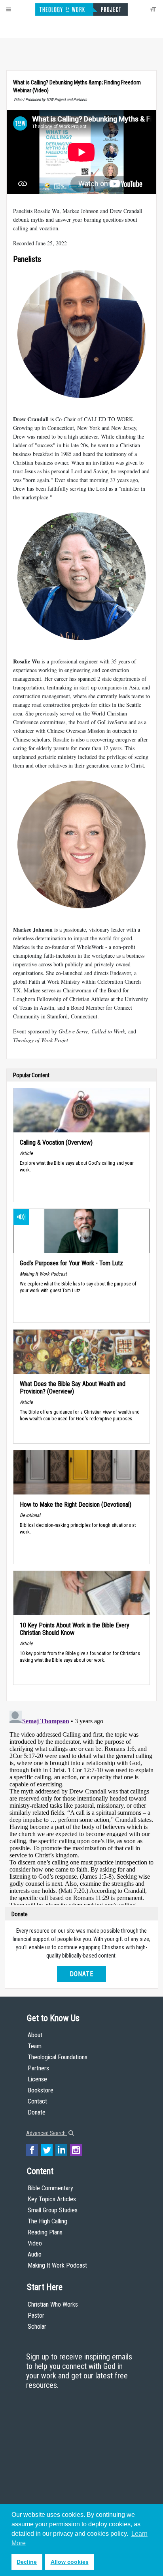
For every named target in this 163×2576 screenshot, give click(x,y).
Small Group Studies (53, 2210)
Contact (37, 2101)
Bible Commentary (50, 2188)
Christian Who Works (53, 2304)
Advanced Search (46, 2133)
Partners (38, 2068)
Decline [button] (27, 2562)
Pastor (36, 2315)
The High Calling (47, 2221)
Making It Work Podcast (57, 2265)
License (37, 2079)
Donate (81, 1974)
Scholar (37, 2327)
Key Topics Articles (52, 2199)
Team (35, 2046)
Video (35, 2243)
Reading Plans (45, 2232)
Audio (35, 2254)
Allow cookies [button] (70, 2562)
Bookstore (41, 2090)
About (35, 2035)
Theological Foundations (58, 2057)
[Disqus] (81, 1806)
